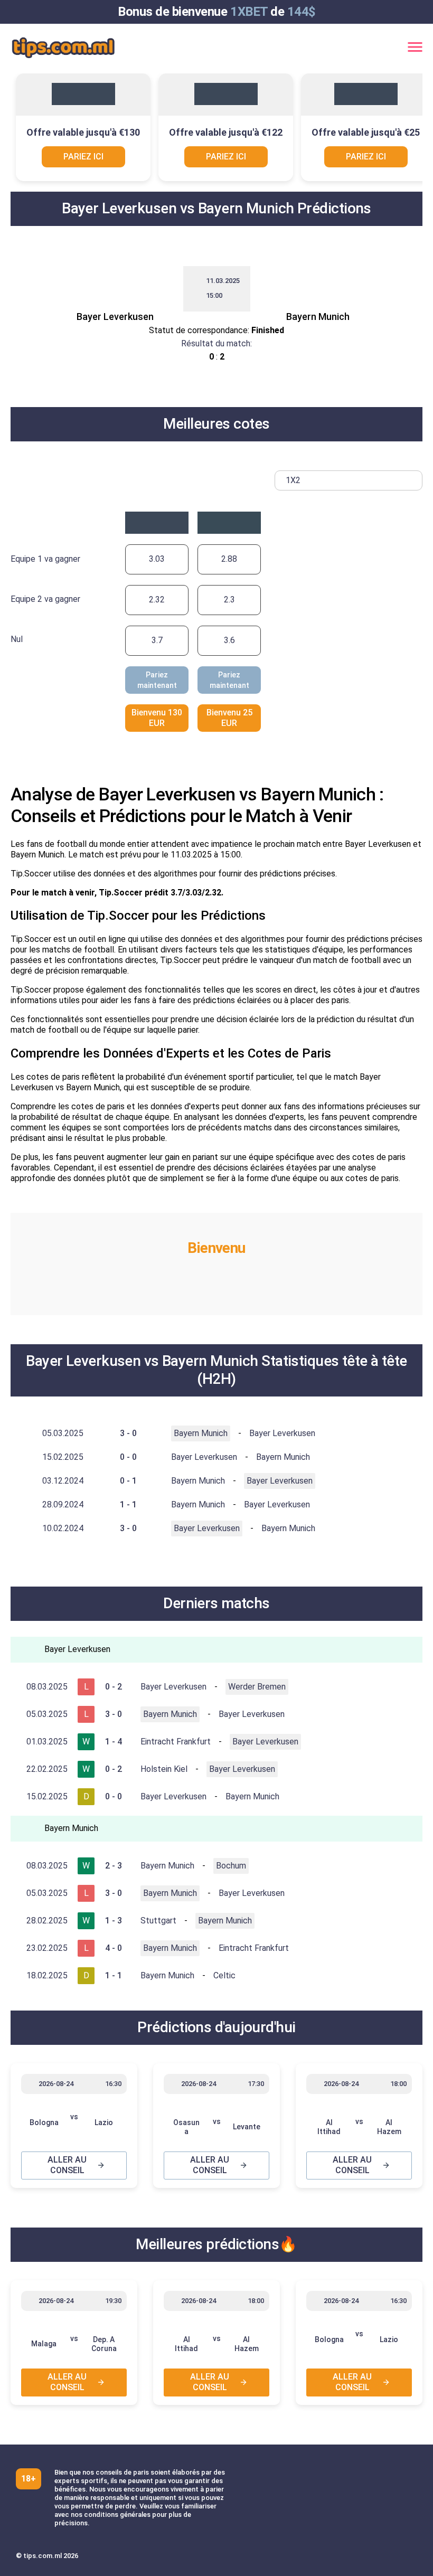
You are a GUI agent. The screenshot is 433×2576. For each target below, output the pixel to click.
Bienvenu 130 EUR (157, 718)
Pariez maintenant (157, 680)
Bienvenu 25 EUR (229, 718)
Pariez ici (83, 157)
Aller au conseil (67, 2165)
